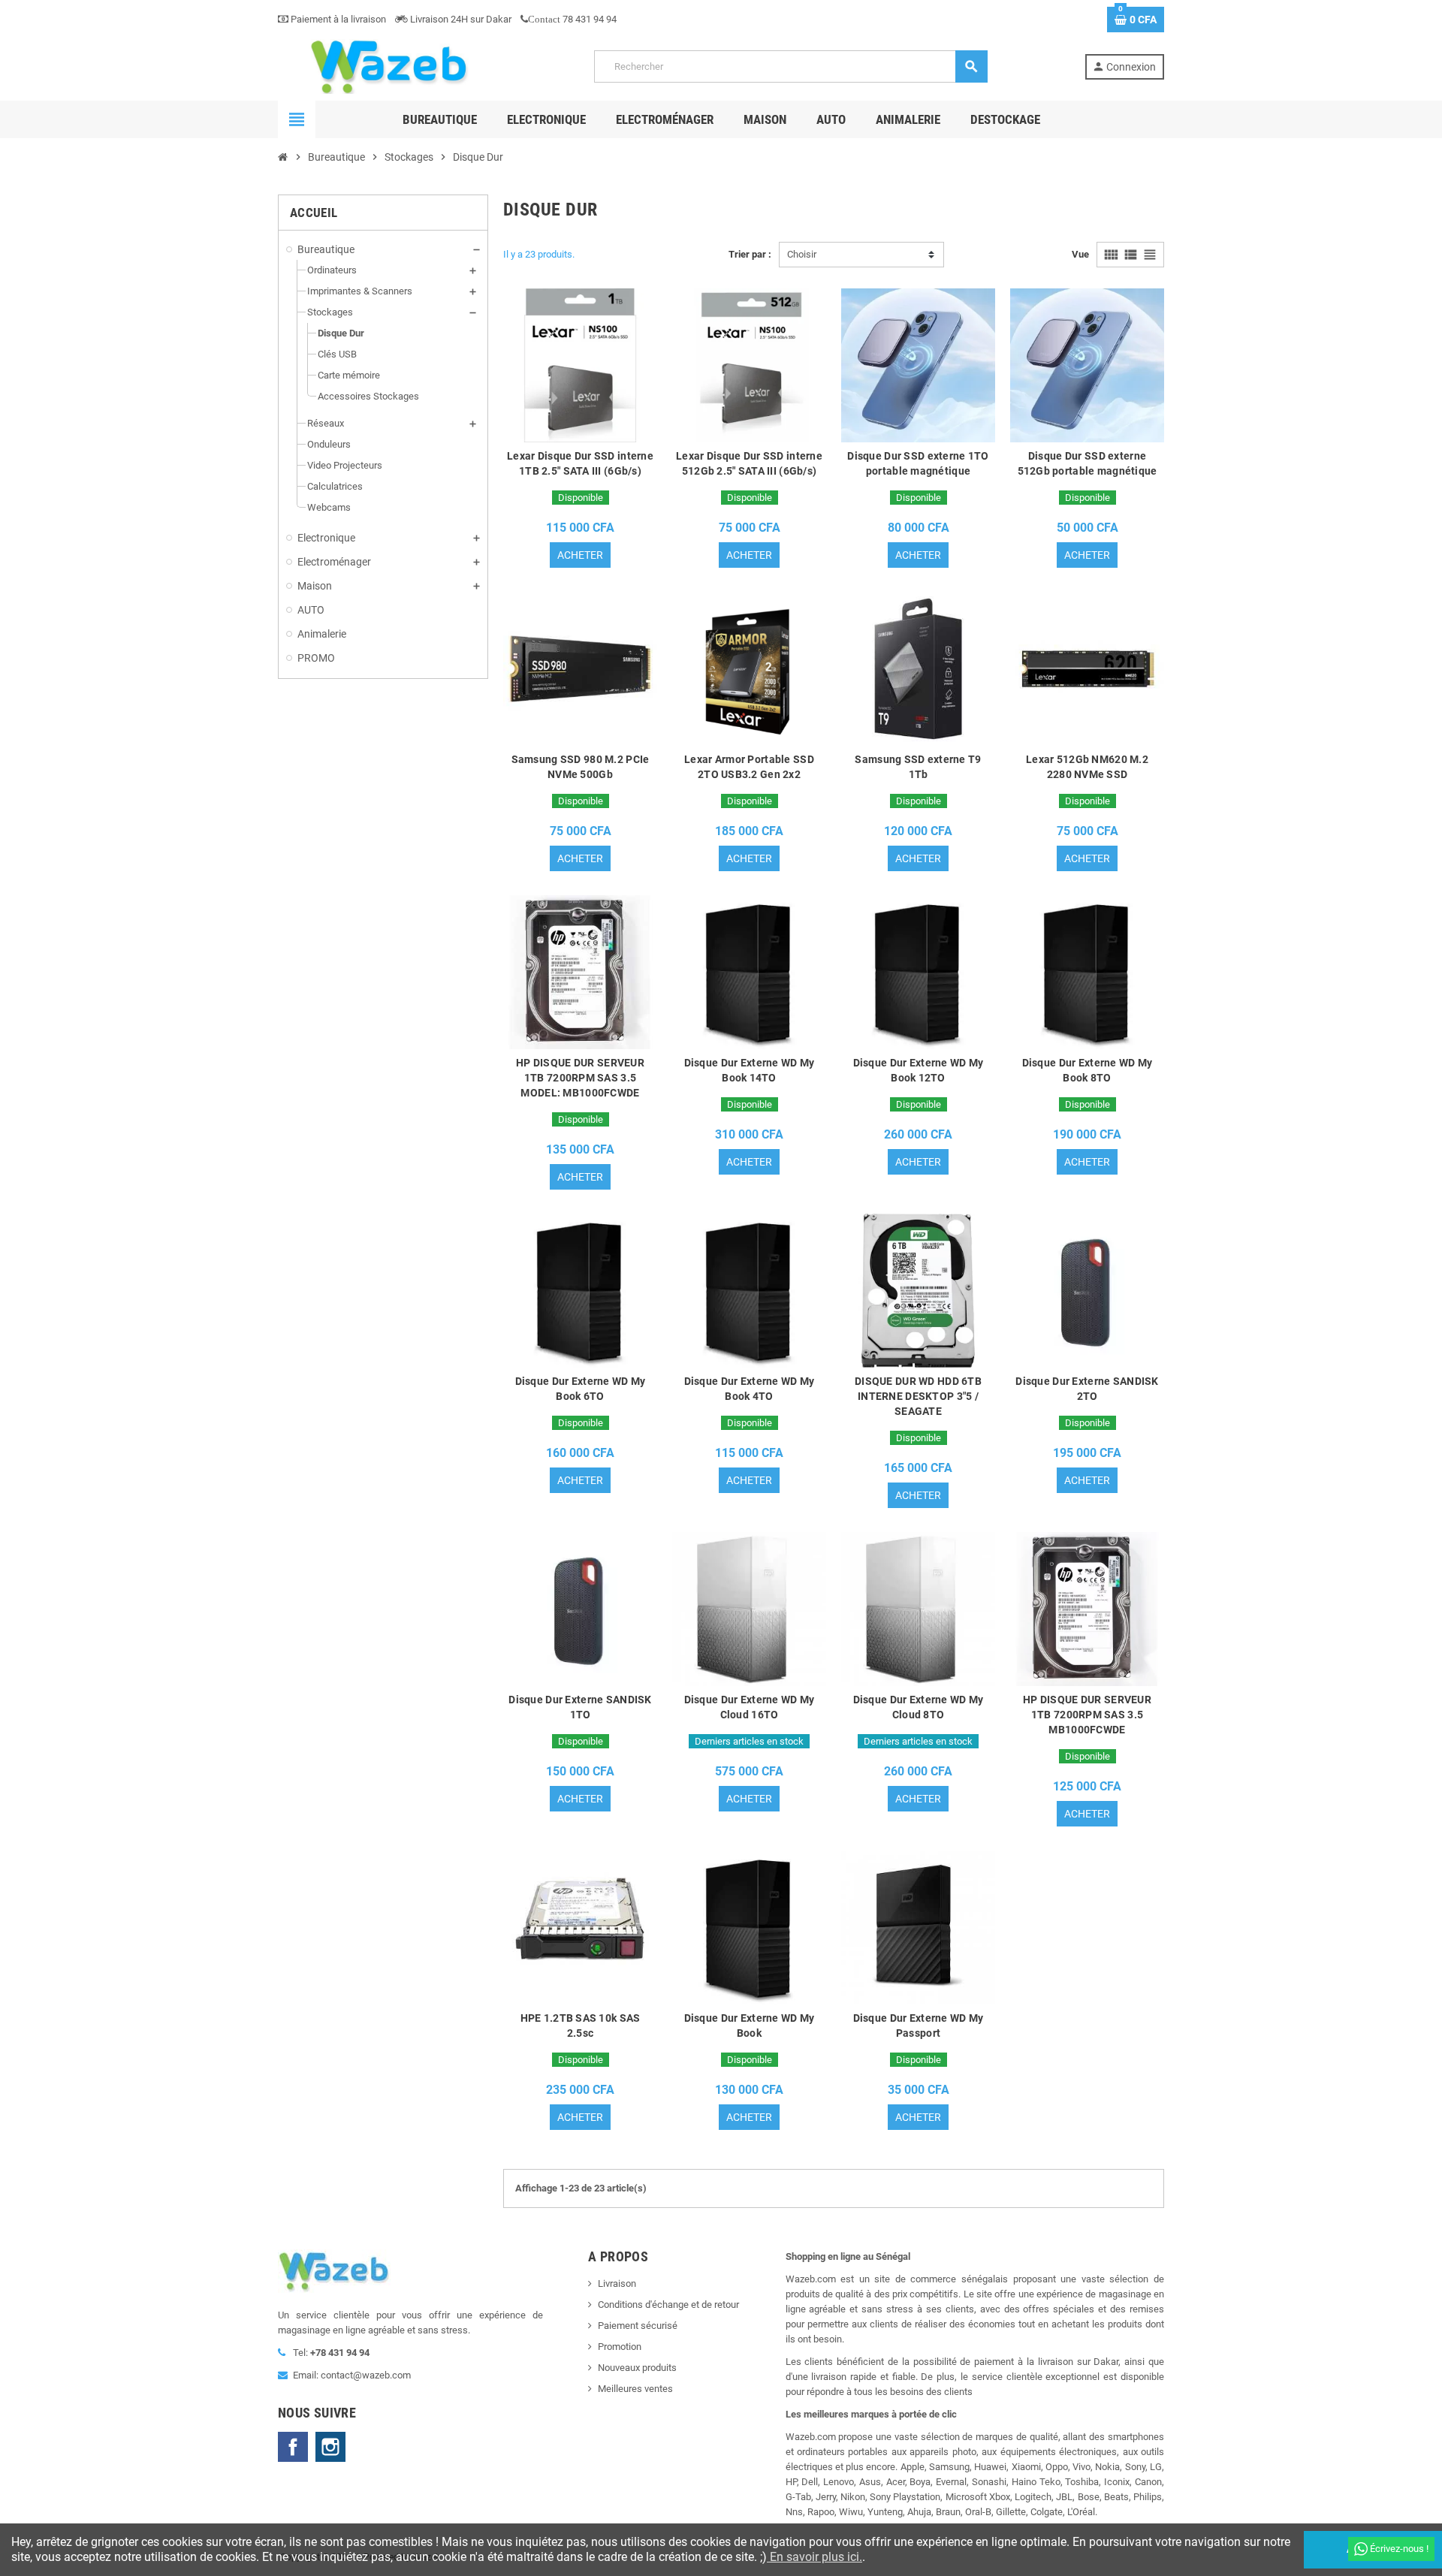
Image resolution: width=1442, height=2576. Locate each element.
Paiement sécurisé (638, 2326)
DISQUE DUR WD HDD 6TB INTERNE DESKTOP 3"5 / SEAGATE (918, 1396)
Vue (1080, 254)
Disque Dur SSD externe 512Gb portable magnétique (1088, 463)
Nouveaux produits (637, 2368)
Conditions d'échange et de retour (668, 2305)
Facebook (293, 2447)
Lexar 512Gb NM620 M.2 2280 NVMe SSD (1087, 767)
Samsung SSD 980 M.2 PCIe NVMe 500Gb (581, 767)
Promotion (620, 2347)
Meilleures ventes (635, 2389)
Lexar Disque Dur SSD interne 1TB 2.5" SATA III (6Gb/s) (580, 463)
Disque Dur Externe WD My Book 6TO (581, 1389)
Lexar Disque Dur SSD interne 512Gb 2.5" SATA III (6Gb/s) (749, 463)
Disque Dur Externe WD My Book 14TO (750, 1070)
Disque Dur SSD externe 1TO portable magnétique (918, 463)
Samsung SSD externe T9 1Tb (918, 767)
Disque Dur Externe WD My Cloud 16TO (750, 1707)
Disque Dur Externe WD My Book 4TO (750, 1389)
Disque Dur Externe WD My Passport (919, 2026)
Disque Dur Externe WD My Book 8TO (1088, 1070)
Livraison (617, 2283)
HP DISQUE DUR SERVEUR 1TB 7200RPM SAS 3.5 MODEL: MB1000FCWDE (580, 1078)
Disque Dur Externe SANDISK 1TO (580, 1707)
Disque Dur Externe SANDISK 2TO (1087, 1389)
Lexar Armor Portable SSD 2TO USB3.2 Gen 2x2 (749, 767)
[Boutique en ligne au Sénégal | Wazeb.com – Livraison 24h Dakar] (388, 66)
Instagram (330, 2447)
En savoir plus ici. (815, 2557)
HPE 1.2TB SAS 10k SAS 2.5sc (581, 2026)
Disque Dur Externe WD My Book (750, 2026)
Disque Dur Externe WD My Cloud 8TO (919, 1707)
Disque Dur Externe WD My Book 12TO (919, 1070)
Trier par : (750, 254)
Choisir (802, 254)
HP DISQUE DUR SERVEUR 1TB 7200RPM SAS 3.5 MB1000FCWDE (1087, 1715)
